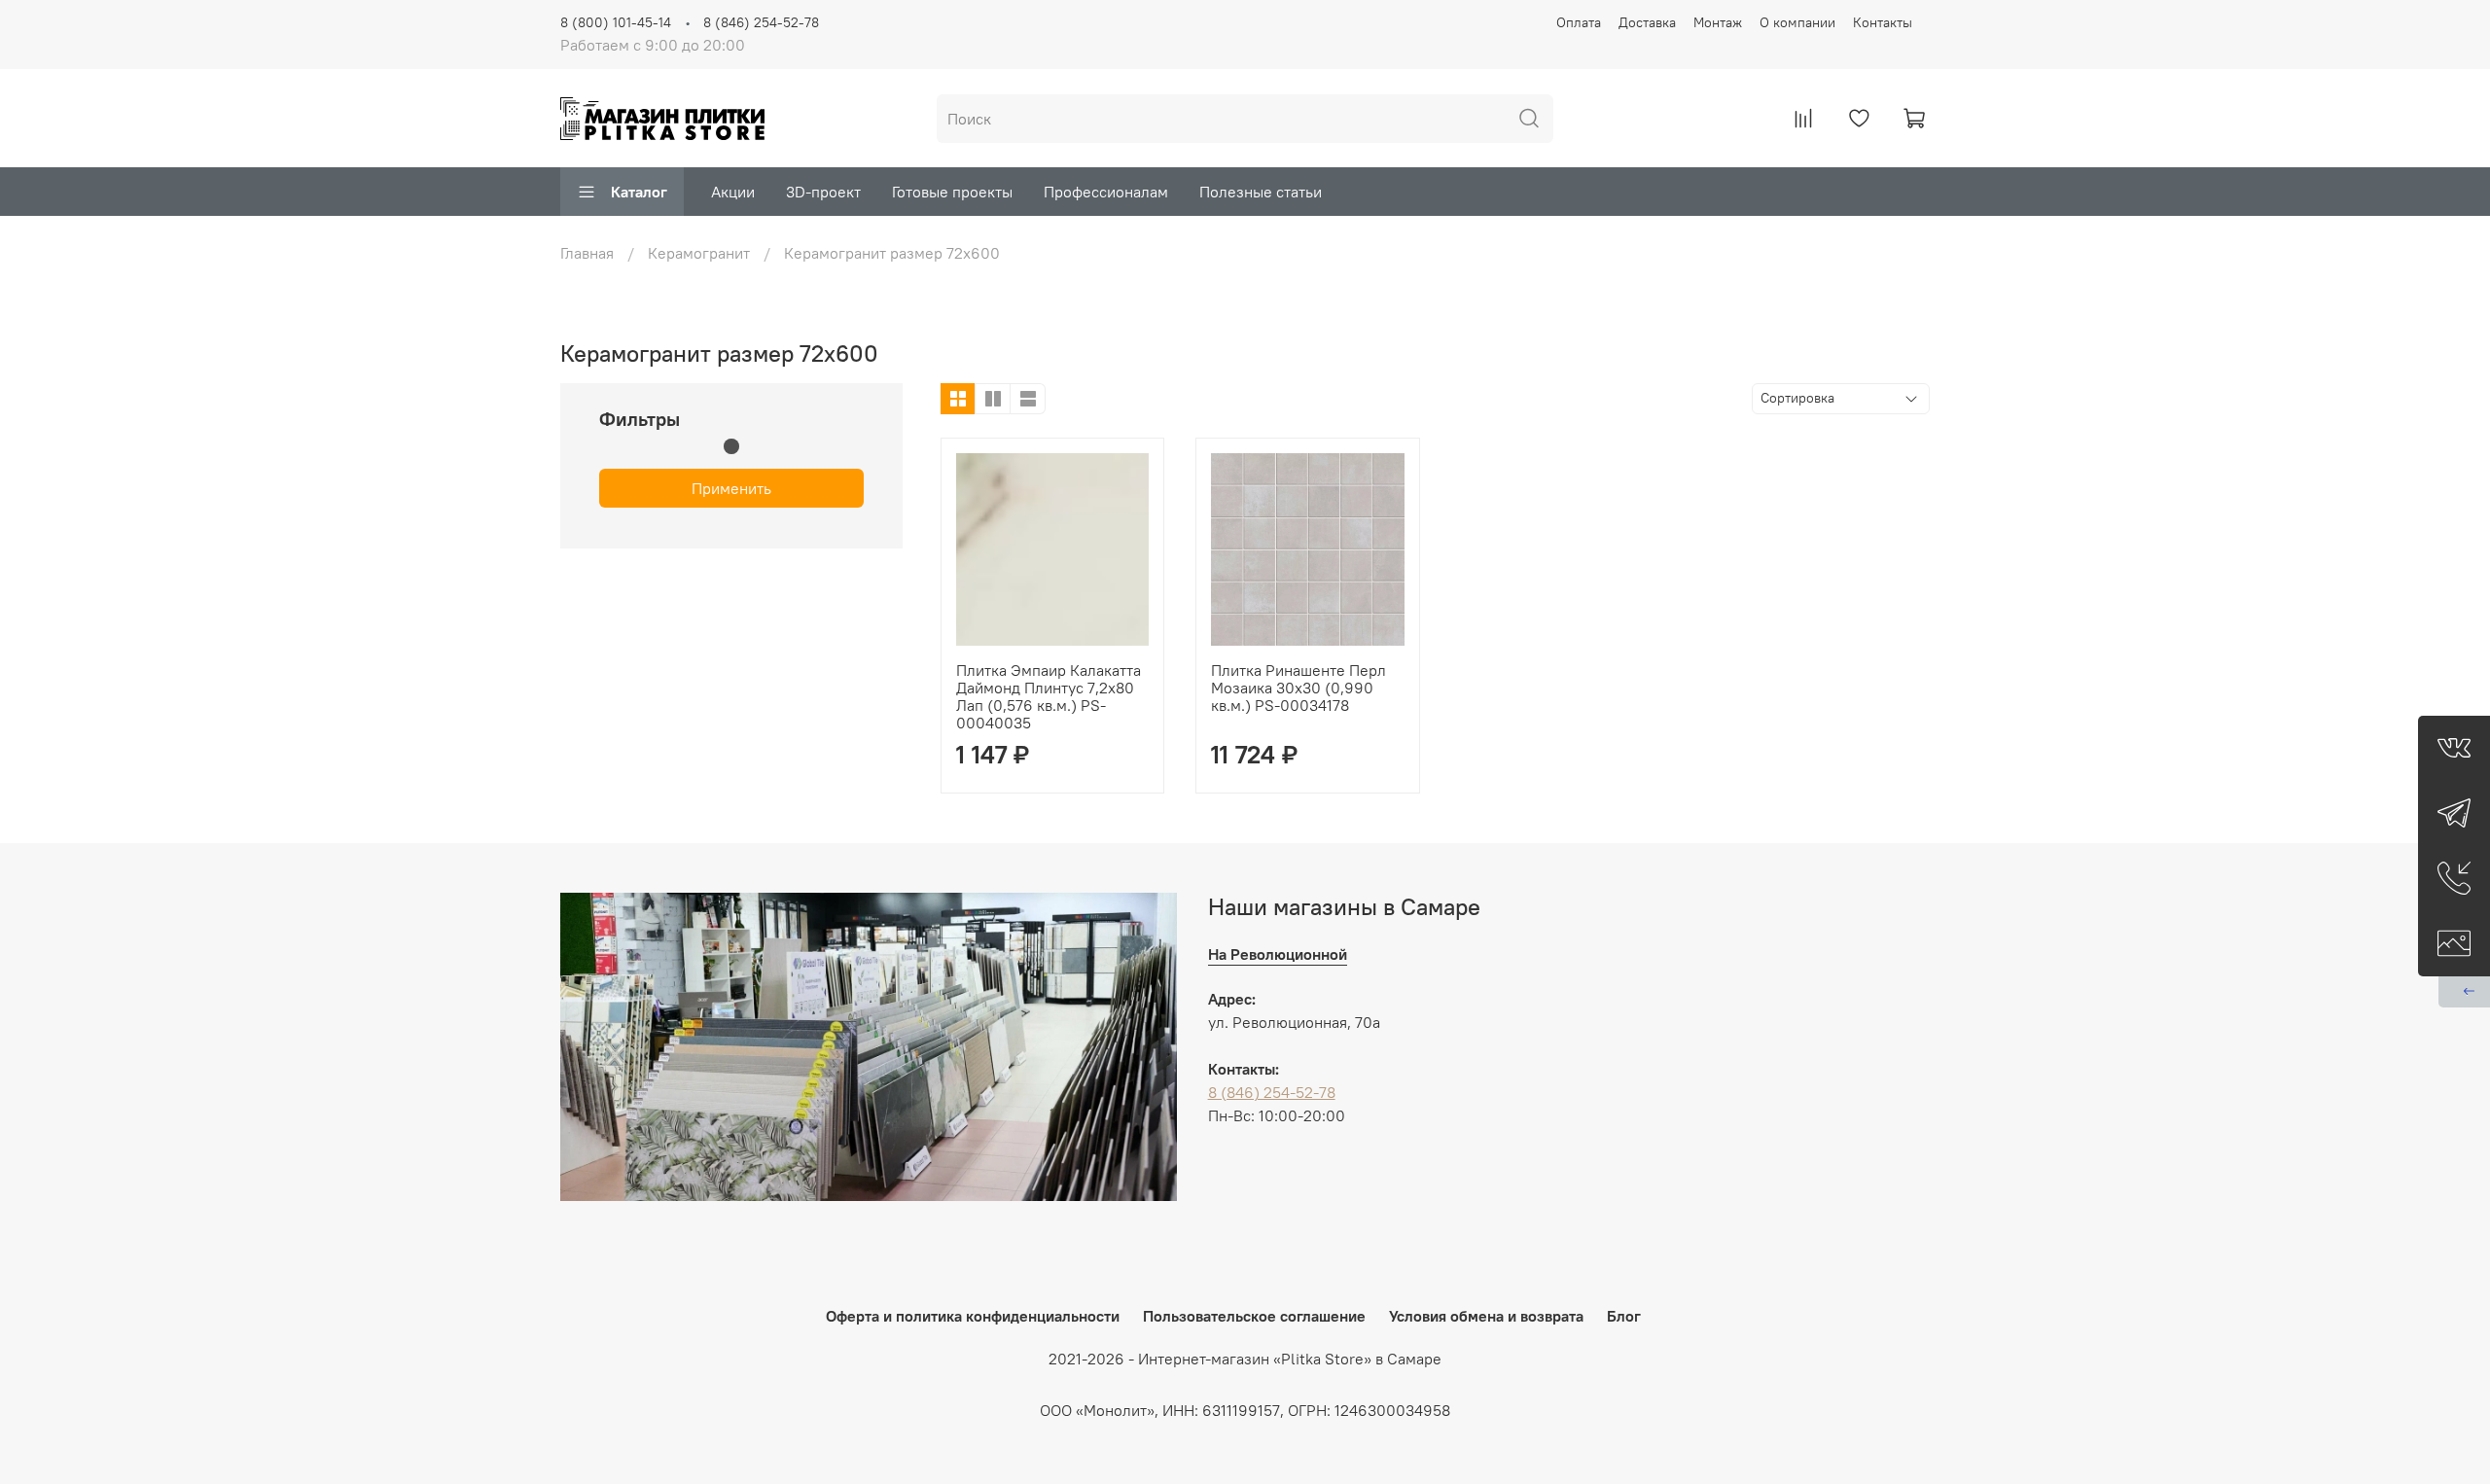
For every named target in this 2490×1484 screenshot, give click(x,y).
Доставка (1647, 22)
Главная (587, 253)
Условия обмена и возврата (1486, 1316)
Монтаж (1718, 22)
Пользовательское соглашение (1254, 1316)
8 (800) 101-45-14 (616, 22)
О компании (1797, 22)
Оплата (1579, 22)
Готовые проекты (952, 192)
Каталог (639, 192)
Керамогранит (699, 253)
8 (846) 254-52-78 (761, 22)
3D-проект (823, 192)
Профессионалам (1106, 192)
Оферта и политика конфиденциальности (973, 1316)
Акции (733, 192)
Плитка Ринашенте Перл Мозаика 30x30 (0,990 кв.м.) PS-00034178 (1298, 688)
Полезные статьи (1261, 192)
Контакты (1883, 22)
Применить (731, 488)
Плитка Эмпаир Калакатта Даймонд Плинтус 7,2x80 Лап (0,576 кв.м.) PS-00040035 (1049, 696)
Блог (1624, 1316)
